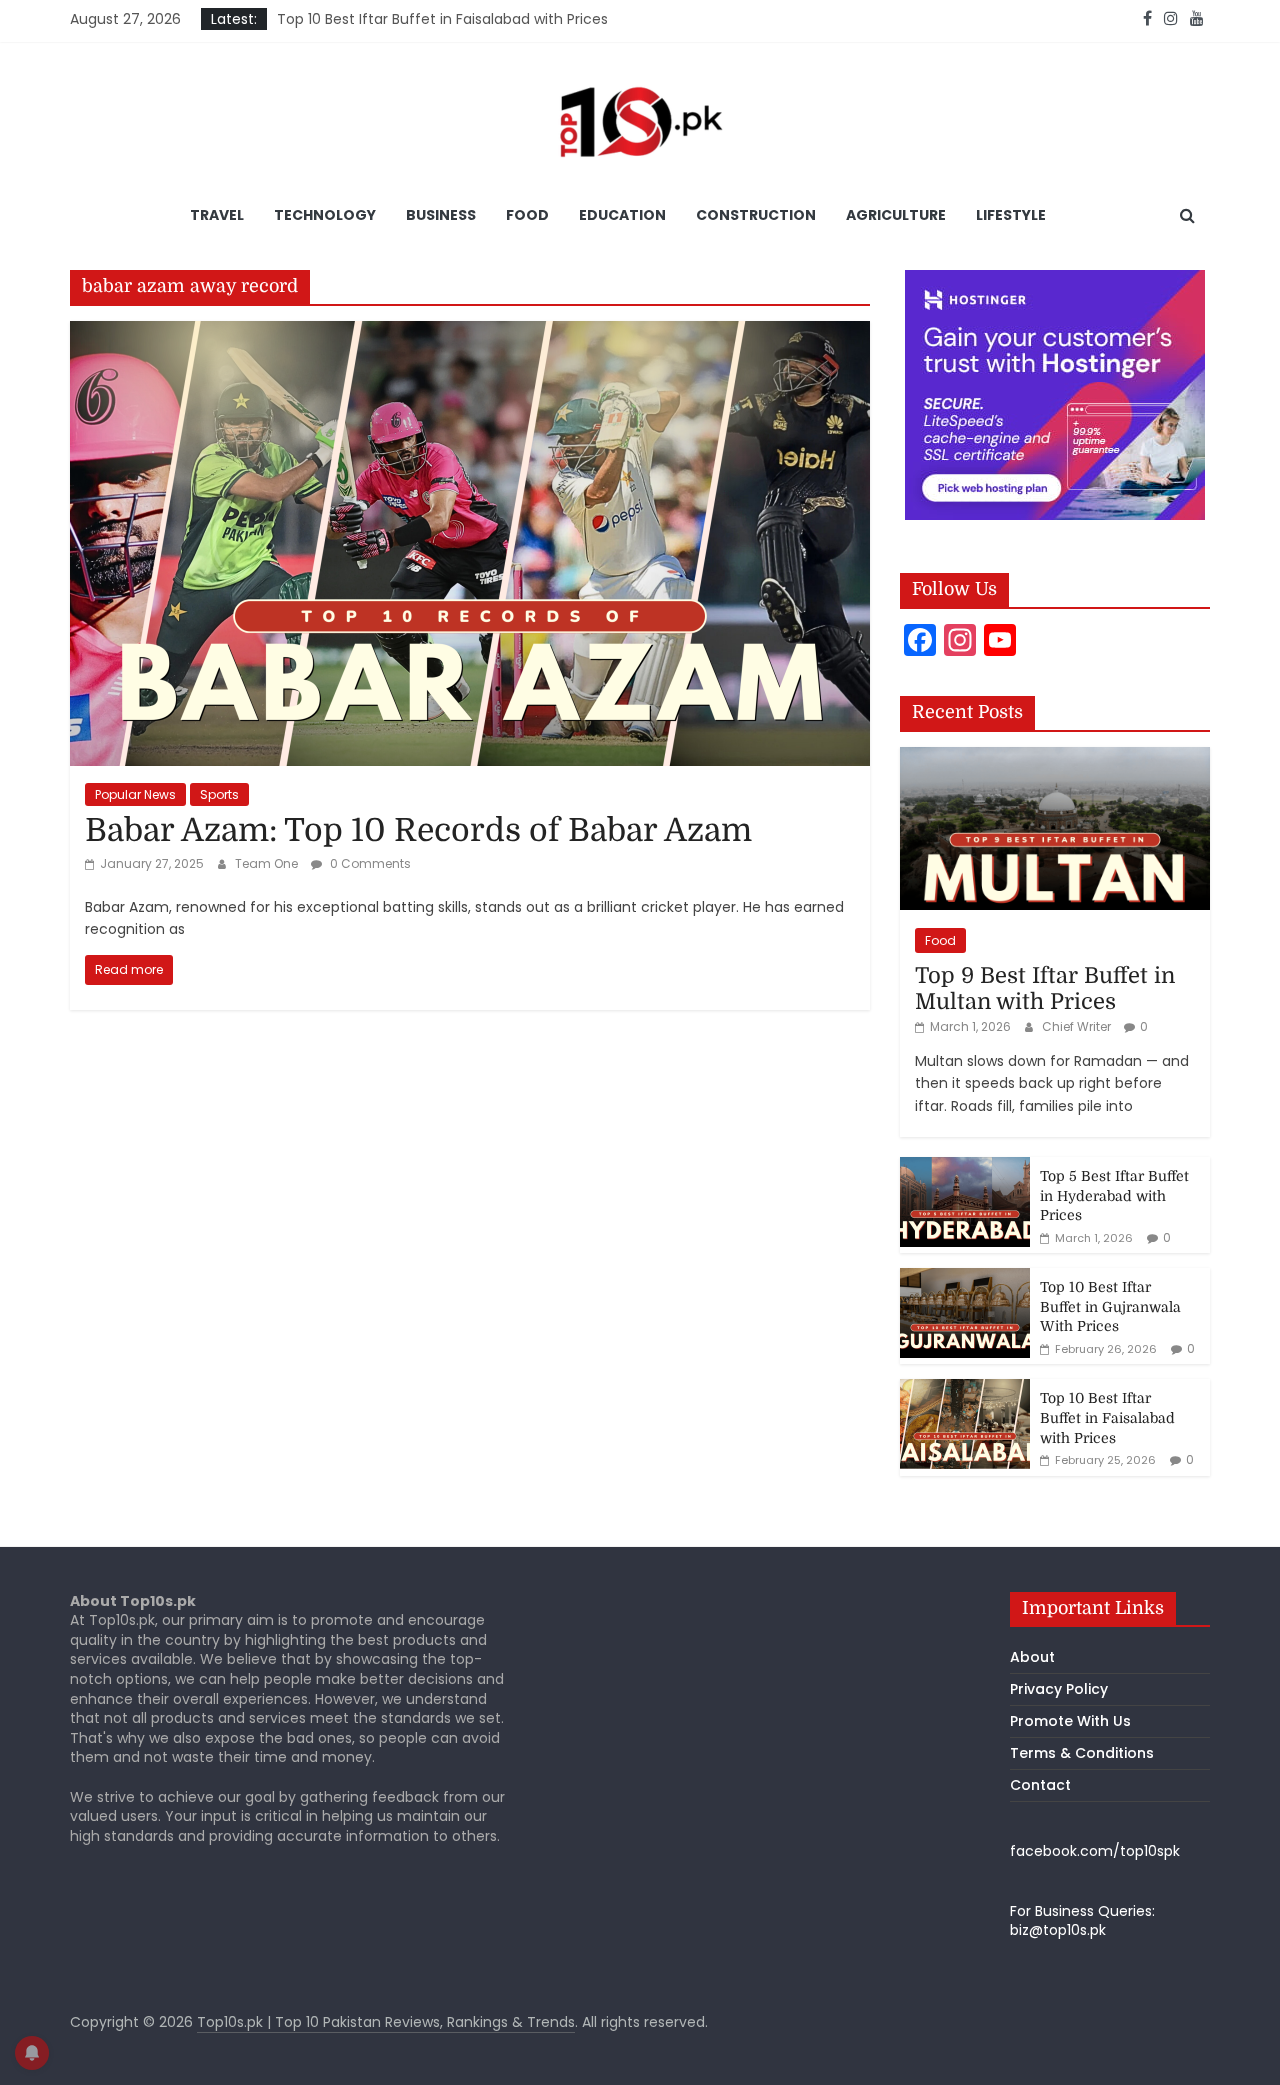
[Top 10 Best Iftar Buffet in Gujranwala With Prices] (965, 1279)
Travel (217, 215)
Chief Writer (1078, 1026)
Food (527, 215)
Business (441, 215)
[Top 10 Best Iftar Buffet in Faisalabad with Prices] (965, 1390)
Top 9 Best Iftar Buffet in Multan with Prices (1045, 988)
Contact (1040, 1785)
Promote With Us (1070, 1721)
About (1032, 1657)
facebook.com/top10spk (1095, 1851)
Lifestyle (1011, 215)
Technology (325, 215)
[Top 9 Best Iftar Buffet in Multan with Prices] (1055, 758)
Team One (268, 863)
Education (622, 215)
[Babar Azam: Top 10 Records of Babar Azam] (470, 333)
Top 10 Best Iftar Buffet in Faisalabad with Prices (442, 22)
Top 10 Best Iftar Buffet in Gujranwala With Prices (1110, 1306)
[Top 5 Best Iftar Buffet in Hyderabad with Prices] (965, 1168)
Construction (756, 215)
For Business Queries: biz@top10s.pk (1082, 1921)
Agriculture (896, 215)
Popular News (135, 794)
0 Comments (369, 863)
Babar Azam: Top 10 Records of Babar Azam (418, 830)
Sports (219, 794)
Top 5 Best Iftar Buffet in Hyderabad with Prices (1114, 1195)
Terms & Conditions (1082, 1753)
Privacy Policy (1059, 1689)
